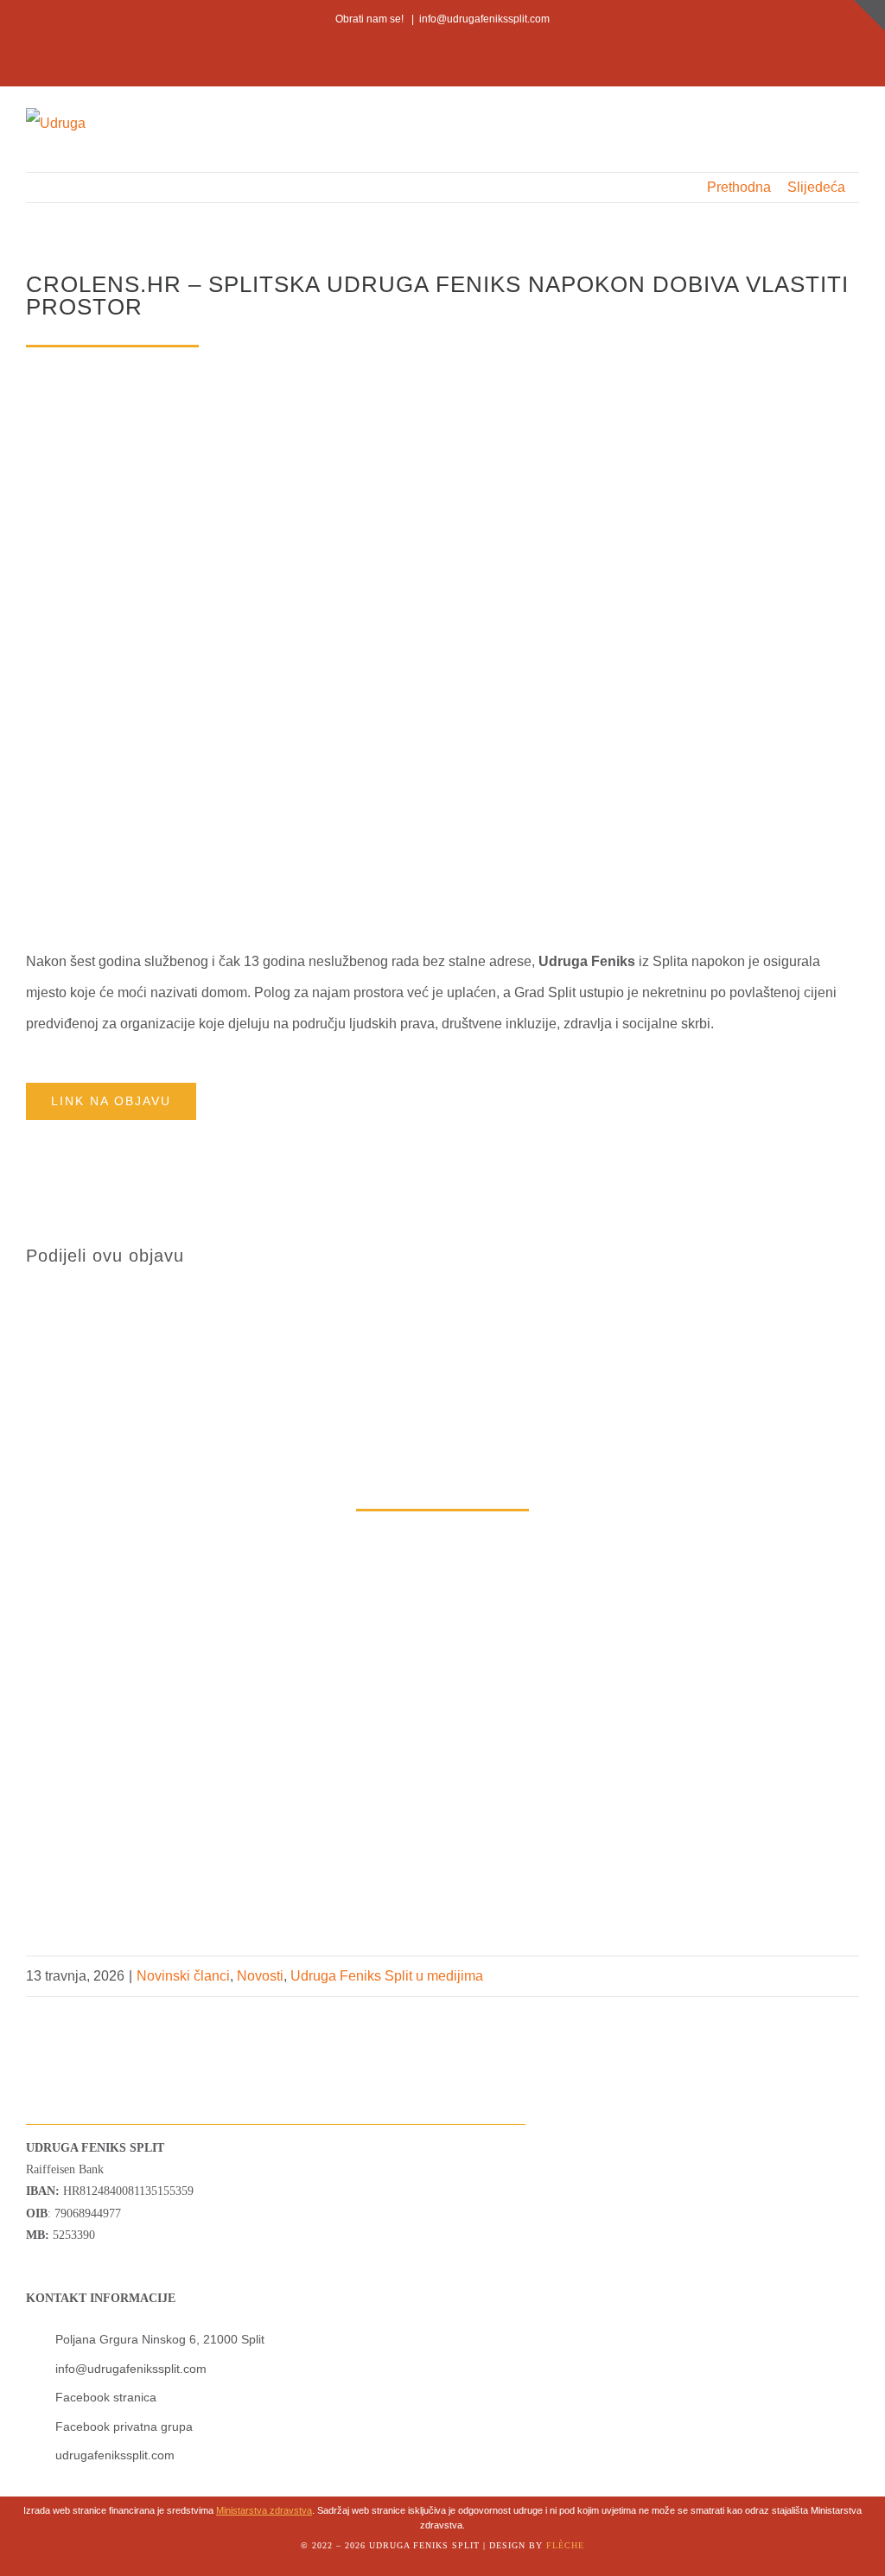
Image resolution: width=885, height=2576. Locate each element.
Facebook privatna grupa (124, 2427)
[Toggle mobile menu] (852, 123)
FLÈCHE (565, 2545)
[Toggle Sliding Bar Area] (869, 16)
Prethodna (739, 187)
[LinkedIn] (818, 1256)
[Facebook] (762, 1256)
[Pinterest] (845, 1256)
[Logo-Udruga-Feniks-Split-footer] (64, 2004)
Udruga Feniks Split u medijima (387, 1976)
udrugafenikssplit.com (115, 2455)
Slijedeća (816, 187)
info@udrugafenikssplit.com (484, 19)
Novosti (260, 1976)
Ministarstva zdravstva (264, 2510)
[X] (790, 1256)
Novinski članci (183, 1976)
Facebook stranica (106, 2397)
